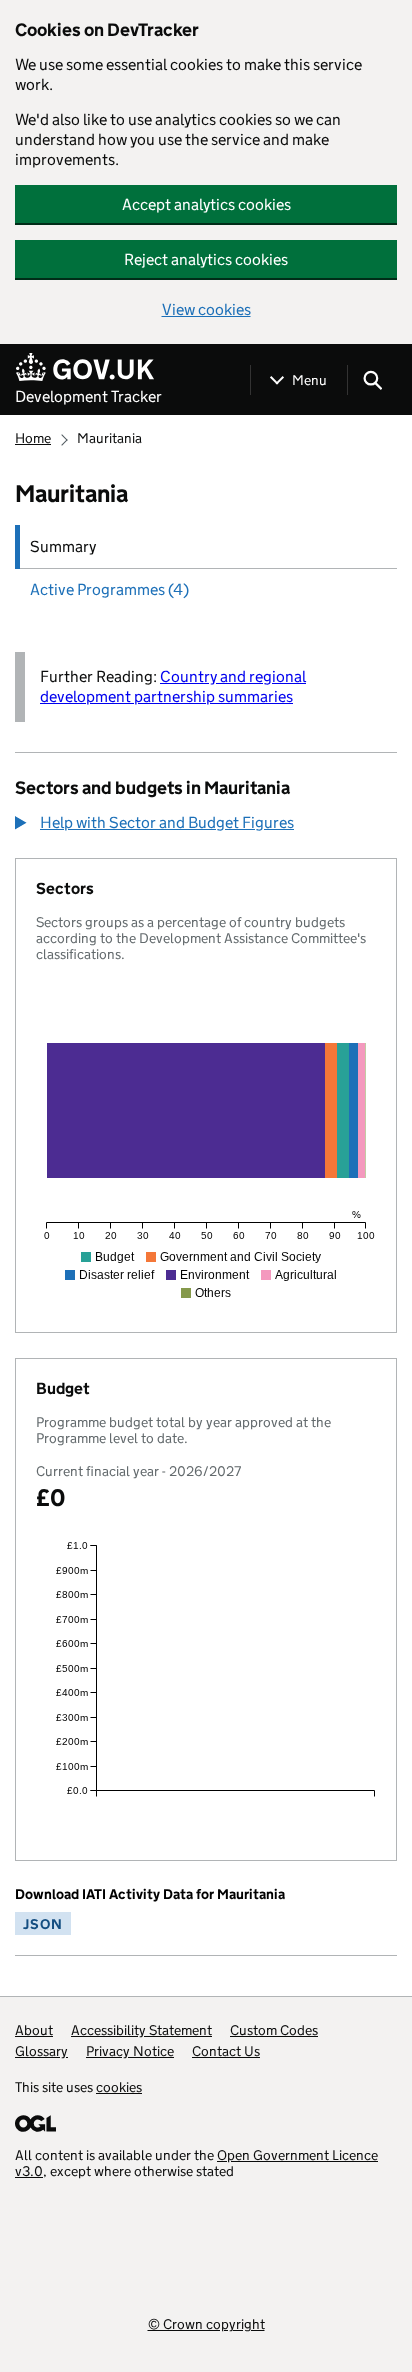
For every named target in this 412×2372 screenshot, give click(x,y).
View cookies (206, 309)
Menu (309, 380)
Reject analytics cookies (206, 259)
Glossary (41, 2051)
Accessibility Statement (141, 2030)
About (34, 2030)
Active (109, 589)
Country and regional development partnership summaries (173, 686)
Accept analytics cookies (206, 204)
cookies (119, 2087)
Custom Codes (274, 2030)
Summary (63, 546)
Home (33, 438)
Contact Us (226, 2051)
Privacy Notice (130, 2051)
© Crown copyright (206, 2323)
